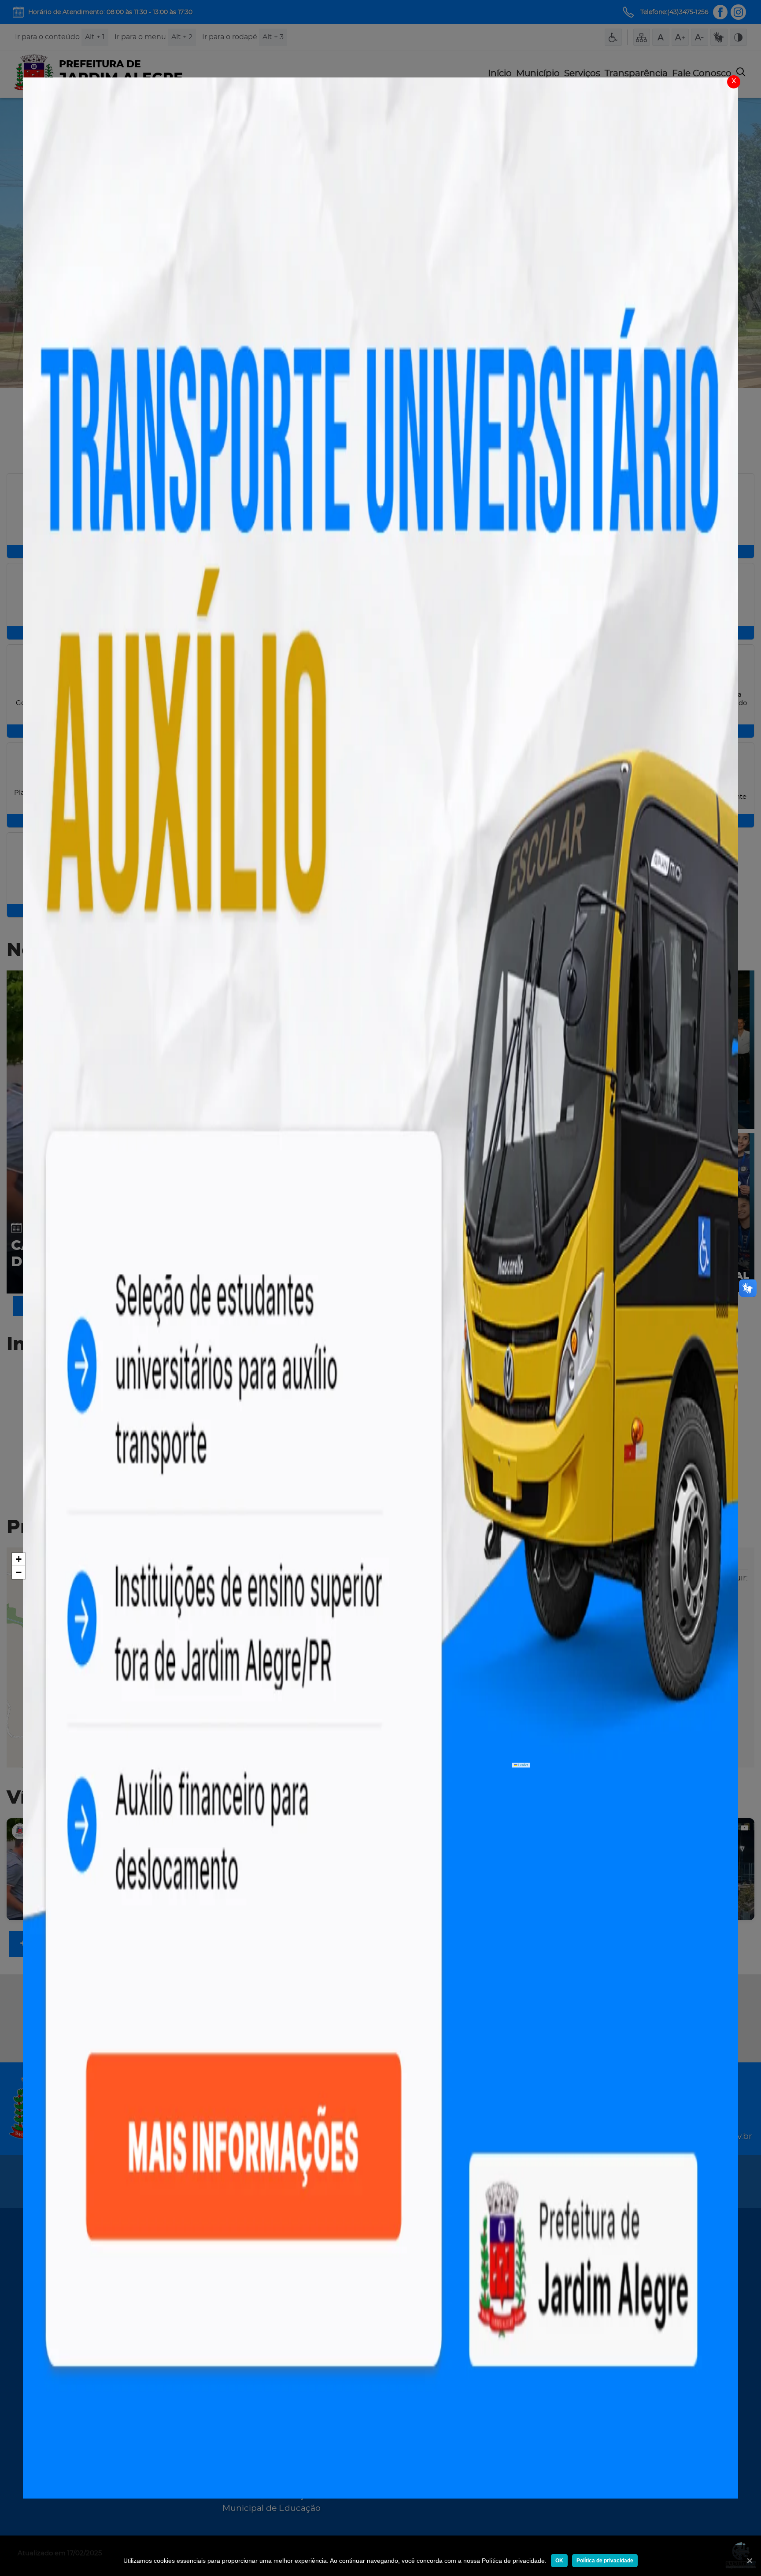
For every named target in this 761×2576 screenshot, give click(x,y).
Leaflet (523, 1765)
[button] (18, 1559)
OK (559, 2561)
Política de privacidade (605, 2561)
